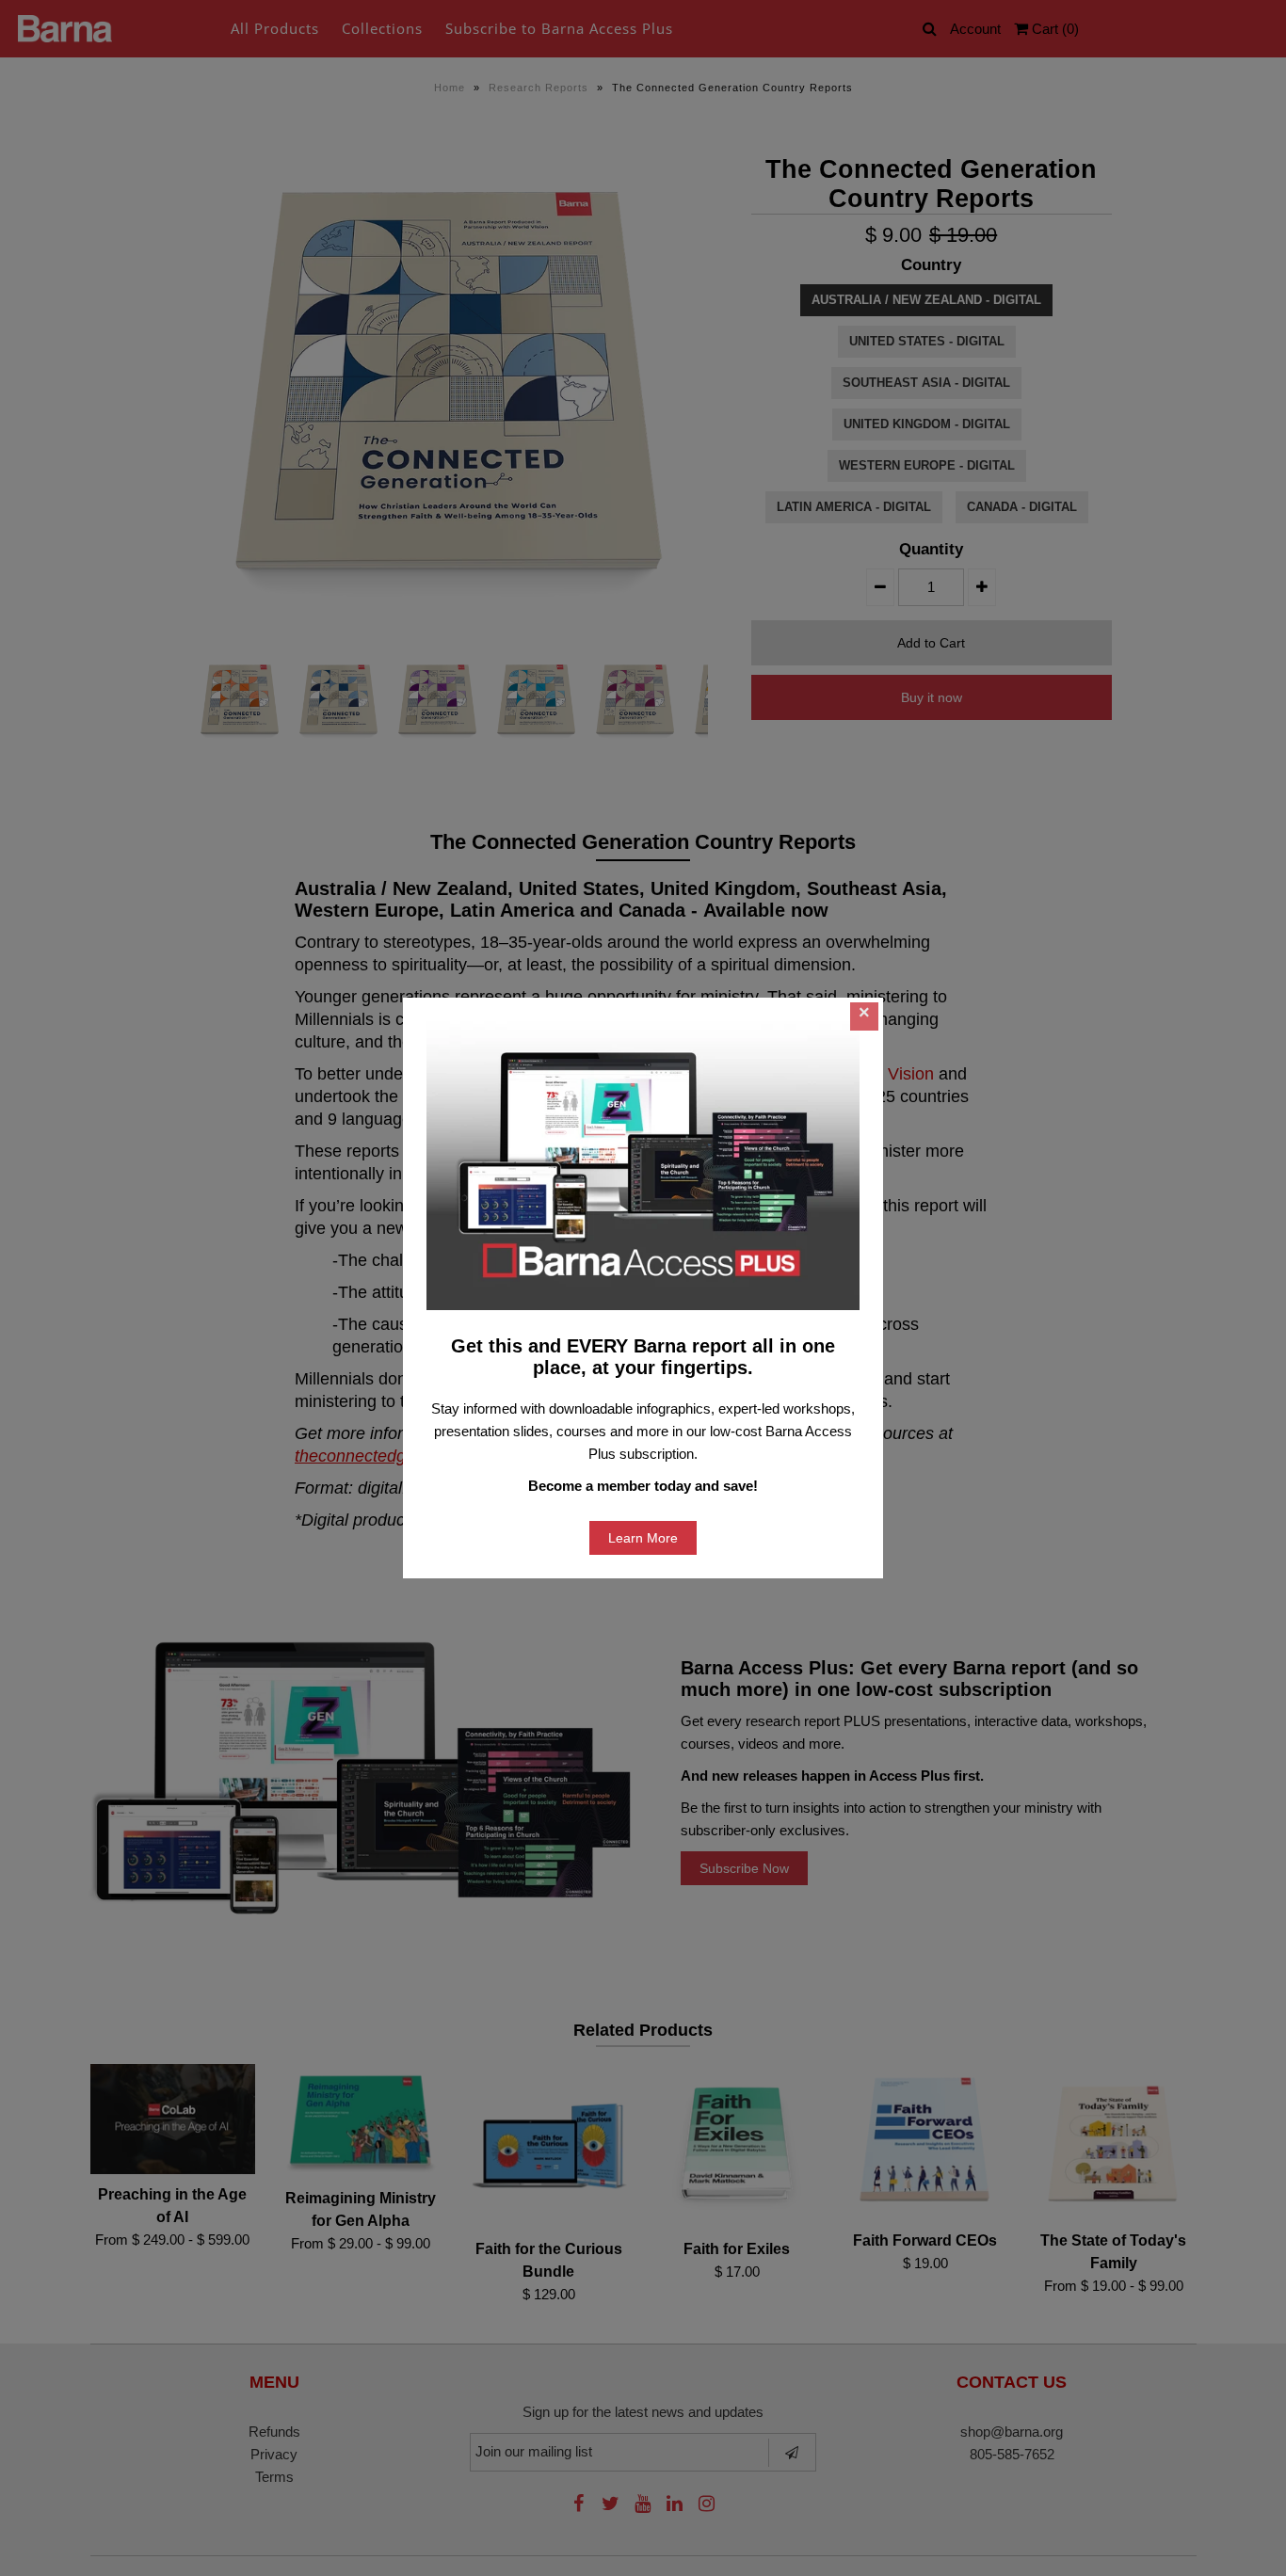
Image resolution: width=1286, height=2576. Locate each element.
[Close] (864, 1016)
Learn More (643, 1538)
